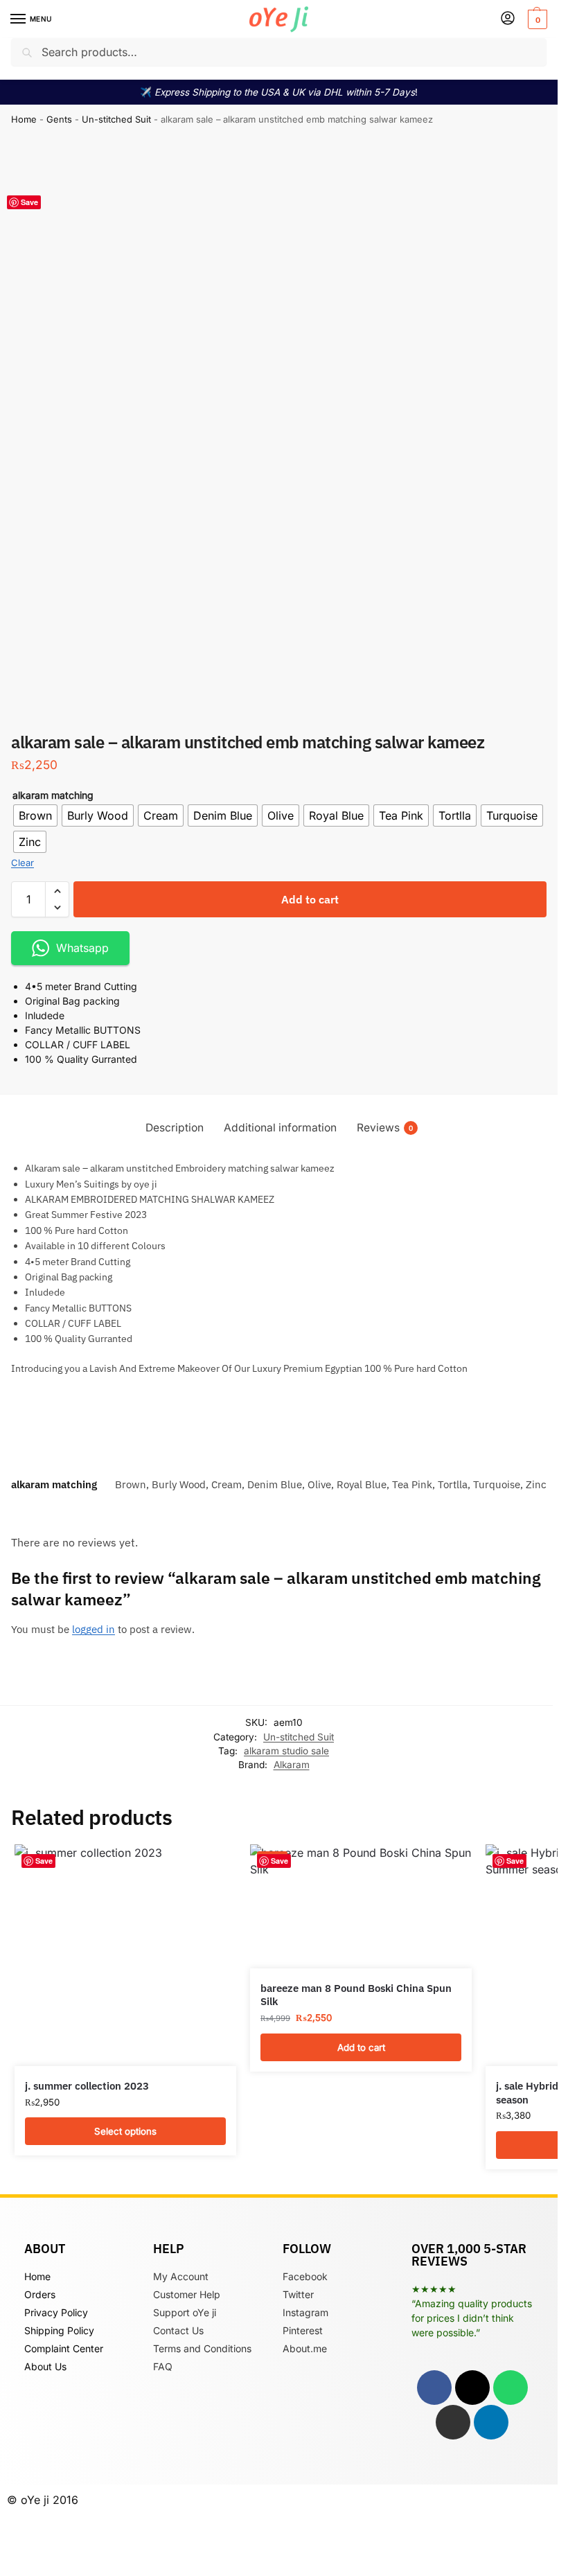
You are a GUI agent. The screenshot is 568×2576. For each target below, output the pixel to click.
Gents (59, 119)
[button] (536, 19)
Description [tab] (175, 1128)
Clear (23, 863)
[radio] (35, 815)
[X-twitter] (472, 2388)
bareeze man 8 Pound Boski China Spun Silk (356, 1995)
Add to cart (310, 899)
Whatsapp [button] (82, 948)
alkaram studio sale (286, 1751)
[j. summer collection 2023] (125, 1955)
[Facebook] (434, 2388)
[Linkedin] (491, 2422)
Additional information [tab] (280, 1128)
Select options (125, 2131)
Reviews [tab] (385, 1128)
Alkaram (292, 1765)
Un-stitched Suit (116, 119)
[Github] (453, 2422)
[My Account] (508, 19)
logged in (94, 1629)
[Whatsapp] (511, 2388)
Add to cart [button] (361, 2047)
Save (29, 202)
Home (24, 119)
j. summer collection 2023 (87, 2086)
